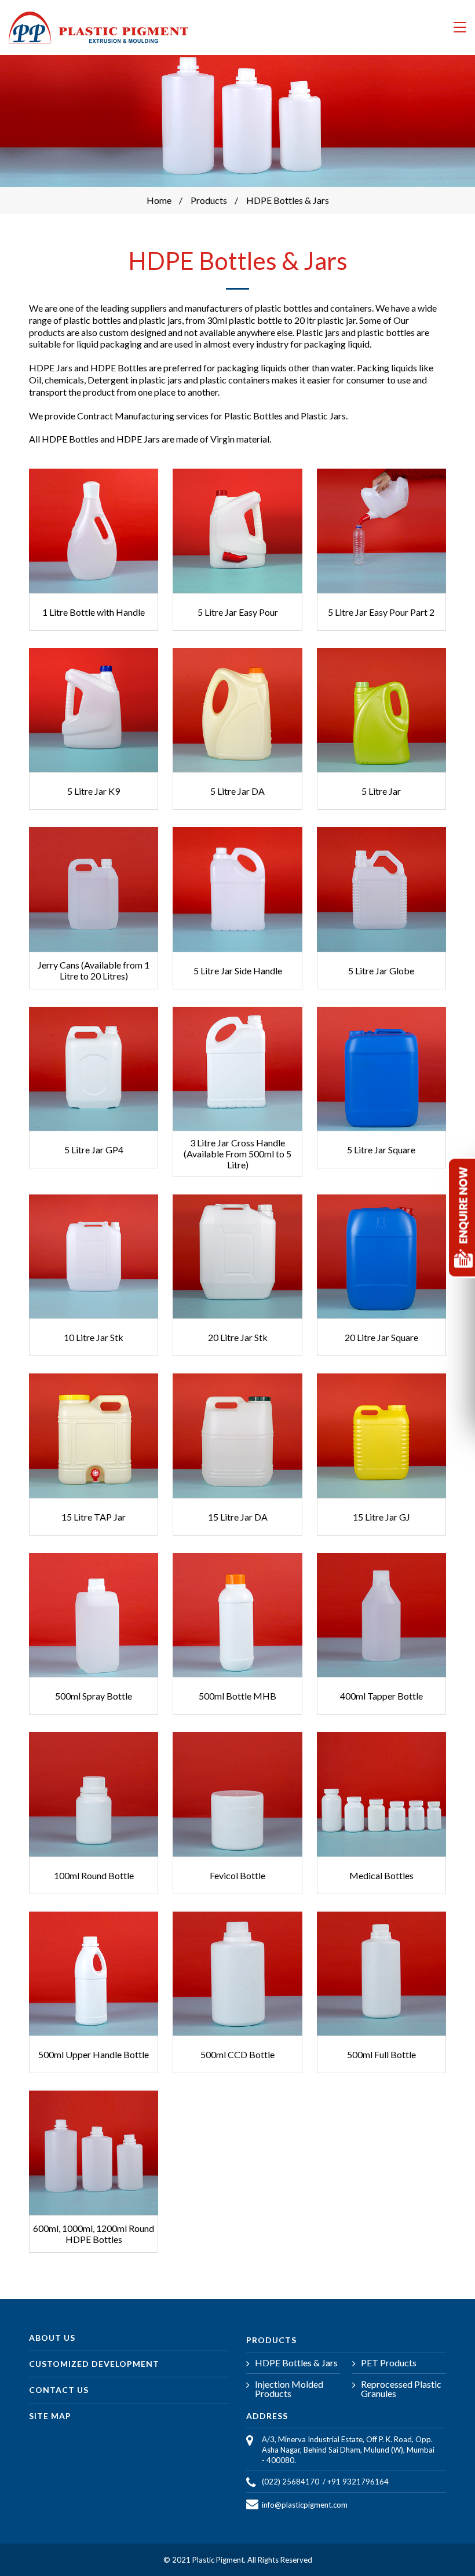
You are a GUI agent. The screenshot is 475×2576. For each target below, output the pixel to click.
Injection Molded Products (289, 2389)
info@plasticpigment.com (305, 2505)
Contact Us (59, 2390)
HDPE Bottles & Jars (296, 2363)
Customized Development (94, 2364)
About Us (52, 2338)
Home (159, 200)
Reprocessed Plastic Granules (401, 2389)
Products (209, 200)
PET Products (389, 2363)
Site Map (50, 2416)
